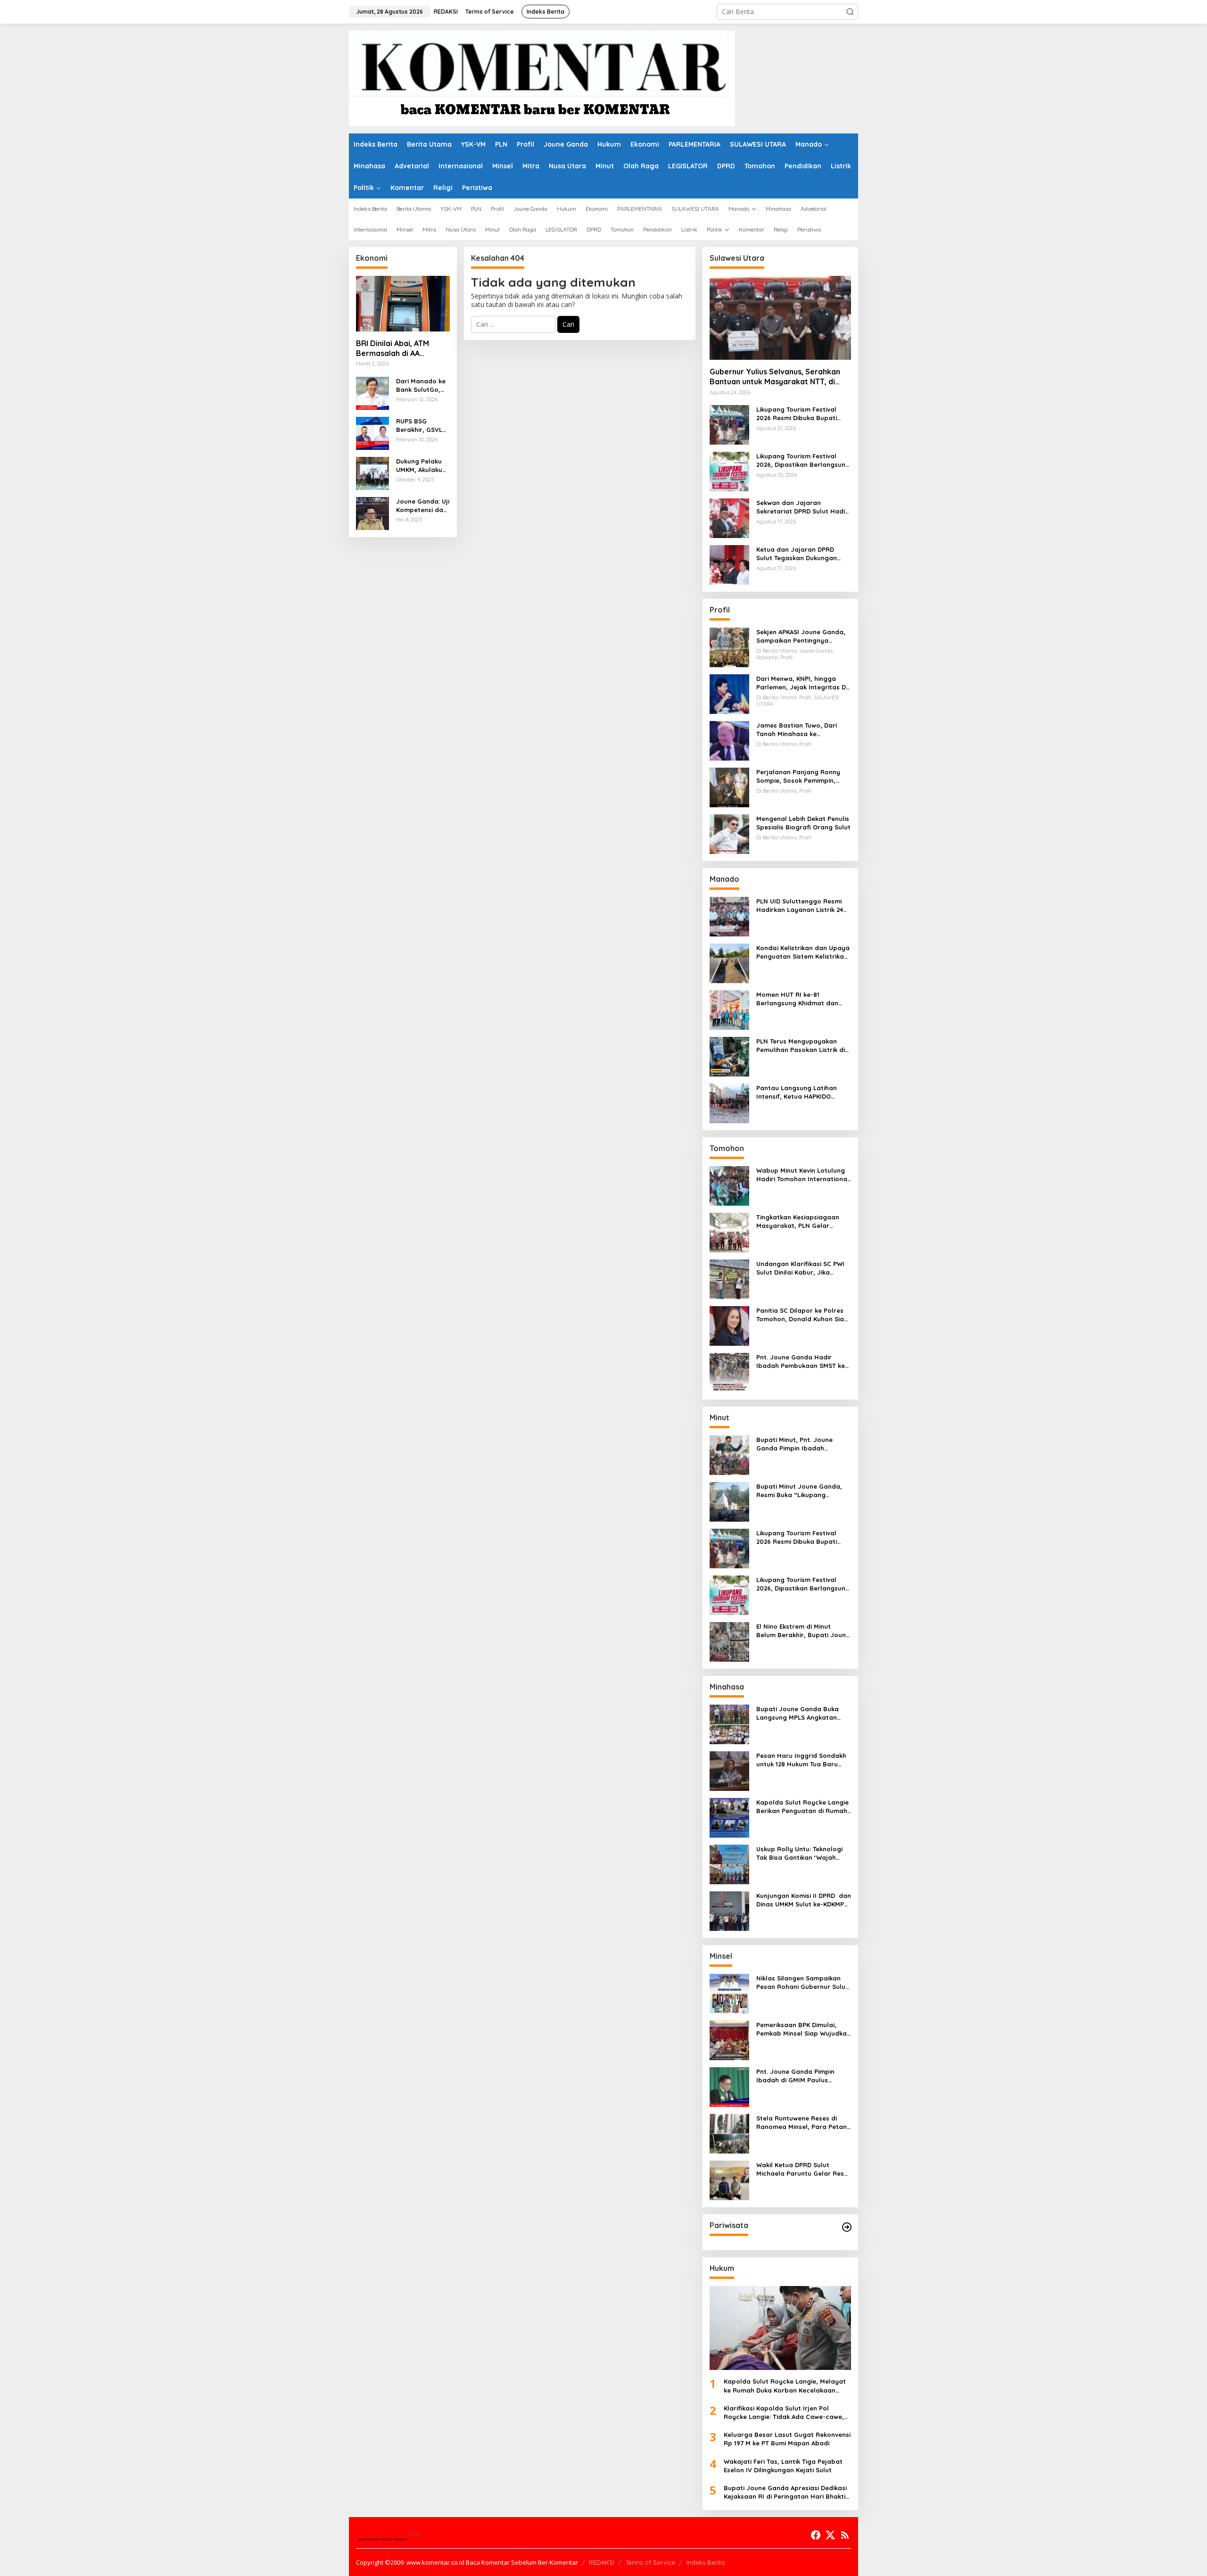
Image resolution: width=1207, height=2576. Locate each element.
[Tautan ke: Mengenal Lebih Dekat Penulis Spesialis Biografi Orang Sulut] (729, 833)
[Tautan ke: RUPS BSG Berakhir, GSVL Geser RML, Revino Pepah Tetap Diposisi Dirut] (372, 432)
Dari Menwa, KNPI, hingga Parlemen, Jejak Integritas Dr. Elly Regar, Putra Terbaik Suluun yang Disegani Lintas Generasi (803, 683)
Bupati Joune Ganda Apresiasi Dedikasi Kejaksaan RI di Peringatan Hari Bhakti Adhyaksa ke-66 (785, 2492)
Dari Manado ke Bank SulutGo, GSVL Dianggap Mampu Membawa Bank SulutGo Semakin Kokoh (422, 385)
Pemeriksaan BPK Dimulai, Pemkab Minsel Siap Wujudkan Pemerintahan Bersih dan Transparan (803, 2029)
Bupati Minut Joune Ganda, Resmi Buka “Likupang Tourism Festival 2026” (799, 1491)
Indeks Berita (706, 2562)
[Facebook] (816, 2535)
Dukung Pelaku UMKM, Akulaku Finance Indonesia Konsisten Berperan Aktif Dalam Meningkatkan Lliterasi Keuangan (422, 466)
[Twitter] (830, 2535)
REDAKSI (602, 2562)
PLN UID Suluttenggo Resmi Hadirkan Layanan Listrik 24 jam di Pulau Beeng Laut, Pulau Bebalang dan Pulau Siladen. (800, 906)
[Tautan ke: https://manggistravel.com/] (847, 2227)
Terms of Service (650, 2562)
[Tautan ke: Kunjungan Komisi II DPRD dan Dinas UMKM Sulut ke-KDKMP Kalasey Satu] (729, 1910)
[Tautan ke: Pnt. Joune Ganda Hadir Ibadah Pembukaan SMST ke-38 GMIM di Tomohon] (729, 1372)
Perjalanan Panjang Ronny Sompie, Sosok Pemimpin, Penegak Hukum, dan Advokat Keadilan (803, 776)
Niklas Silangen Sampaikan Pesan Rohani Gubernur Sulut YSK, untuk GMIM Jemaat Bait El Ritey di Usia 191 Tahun (802, 1983)
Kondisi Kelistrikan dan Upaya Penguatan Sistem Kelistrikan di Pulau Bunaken (803, 952)
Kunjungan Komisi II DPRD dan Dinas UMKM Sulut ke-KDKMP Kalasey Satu (804, 1900)
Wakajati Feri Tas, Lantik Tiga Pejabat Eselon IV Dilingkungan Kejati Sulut (783, 2466)
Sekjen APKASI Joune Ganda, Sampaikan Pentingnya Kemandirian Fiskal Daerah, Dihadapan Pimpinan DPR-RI (801, 636)
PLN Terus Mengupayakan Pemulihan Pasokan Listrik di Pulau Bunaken (801, 1046)
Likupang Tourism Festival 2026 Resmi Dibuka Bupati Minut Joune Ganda (797, 414)
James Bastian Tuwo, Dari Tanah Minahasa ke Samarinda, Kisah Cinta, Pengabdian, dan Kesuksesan (802, 730)
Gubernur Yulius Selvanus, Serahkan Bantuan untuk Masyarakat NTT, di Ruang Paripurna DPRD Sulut (775, 377)
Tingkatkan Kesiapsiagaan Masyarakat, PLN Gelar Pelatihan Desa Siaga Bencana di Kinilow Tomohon (801, 1222)
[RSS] (845, 2535)
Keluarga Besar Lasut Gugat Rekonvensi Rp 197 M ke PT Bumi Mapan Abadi (787, 2439)
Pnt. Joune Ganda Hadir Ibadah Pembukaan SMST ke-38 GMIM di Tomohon (802, 1362)
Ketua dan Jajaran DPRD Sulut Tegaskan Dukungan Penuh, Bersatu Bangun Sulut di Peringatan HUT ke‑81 (802, 554)
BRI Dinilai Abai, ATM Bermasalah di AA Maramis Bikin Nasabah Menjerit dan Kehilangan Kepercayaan (400, 348)
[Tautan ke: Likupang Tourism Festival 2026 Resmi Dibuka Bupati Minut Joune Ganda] (729, 424)
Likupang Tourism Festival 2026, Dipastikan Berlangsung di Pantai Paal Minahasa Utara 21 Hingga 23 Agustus (803, 460)
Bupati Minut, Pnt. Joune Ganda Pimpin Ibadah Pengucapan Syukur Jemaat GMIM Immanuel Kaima (801, 1444)
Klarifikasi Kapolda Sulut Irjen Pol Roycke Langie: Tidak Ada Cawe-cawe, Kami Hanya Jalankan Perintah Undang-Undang (787, 2413)
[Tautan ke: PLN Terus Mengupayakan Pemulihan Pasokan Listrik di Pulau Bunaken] (729, 1056)
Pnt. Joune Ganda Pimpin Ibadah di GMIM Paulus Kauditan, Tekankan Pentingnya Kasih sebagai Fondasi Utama (797, 2076)
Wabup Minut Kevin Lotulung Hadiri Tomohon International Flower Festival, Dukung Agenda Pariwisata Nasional (803, 1175)
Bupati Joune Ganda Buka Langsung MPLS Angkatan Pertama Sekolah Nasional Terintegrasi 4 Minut (798, 1713)
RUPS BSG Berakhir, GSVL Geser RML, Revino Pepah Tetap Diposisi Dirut (419, 426)
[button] (850, 12)
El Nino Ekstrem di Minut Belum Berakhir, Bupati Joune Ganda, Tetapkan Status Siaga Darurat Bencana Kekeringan (803, 1631)
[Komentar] (542, 78)
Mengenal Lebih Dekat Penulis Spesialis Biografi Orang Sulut (803, 823)
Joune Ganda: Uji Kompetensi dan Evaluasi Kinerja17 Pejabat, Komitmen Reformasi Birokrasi (423, 506)
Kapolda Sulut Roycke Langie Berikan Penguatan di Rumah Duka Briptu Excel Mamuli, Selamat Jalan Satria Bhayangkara (802, 1807)
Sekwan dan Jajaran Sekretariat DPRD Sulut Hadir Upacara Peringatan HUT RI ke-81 (802, 507)
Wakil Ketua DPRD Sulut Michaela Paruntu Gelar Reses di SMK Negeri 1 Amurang (804, 2169)
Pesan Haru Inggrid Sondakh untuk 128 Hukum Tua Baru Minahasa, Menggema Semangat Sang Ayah (801, 1760)
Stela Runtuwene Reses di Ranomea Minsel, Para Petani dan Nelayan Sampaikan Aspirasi (802, 2123)
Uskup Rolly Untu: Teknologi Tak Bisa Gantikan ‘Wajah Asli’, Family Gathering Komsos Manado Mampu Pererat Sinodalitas (799, 1853)
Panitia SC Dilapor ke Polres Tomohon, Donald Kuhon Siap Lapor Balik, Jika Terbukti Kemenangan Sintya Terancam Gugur (802, 1315)
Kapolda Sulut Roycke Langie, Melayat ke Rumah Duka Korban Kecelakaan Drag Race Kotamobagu (785, 2386)
